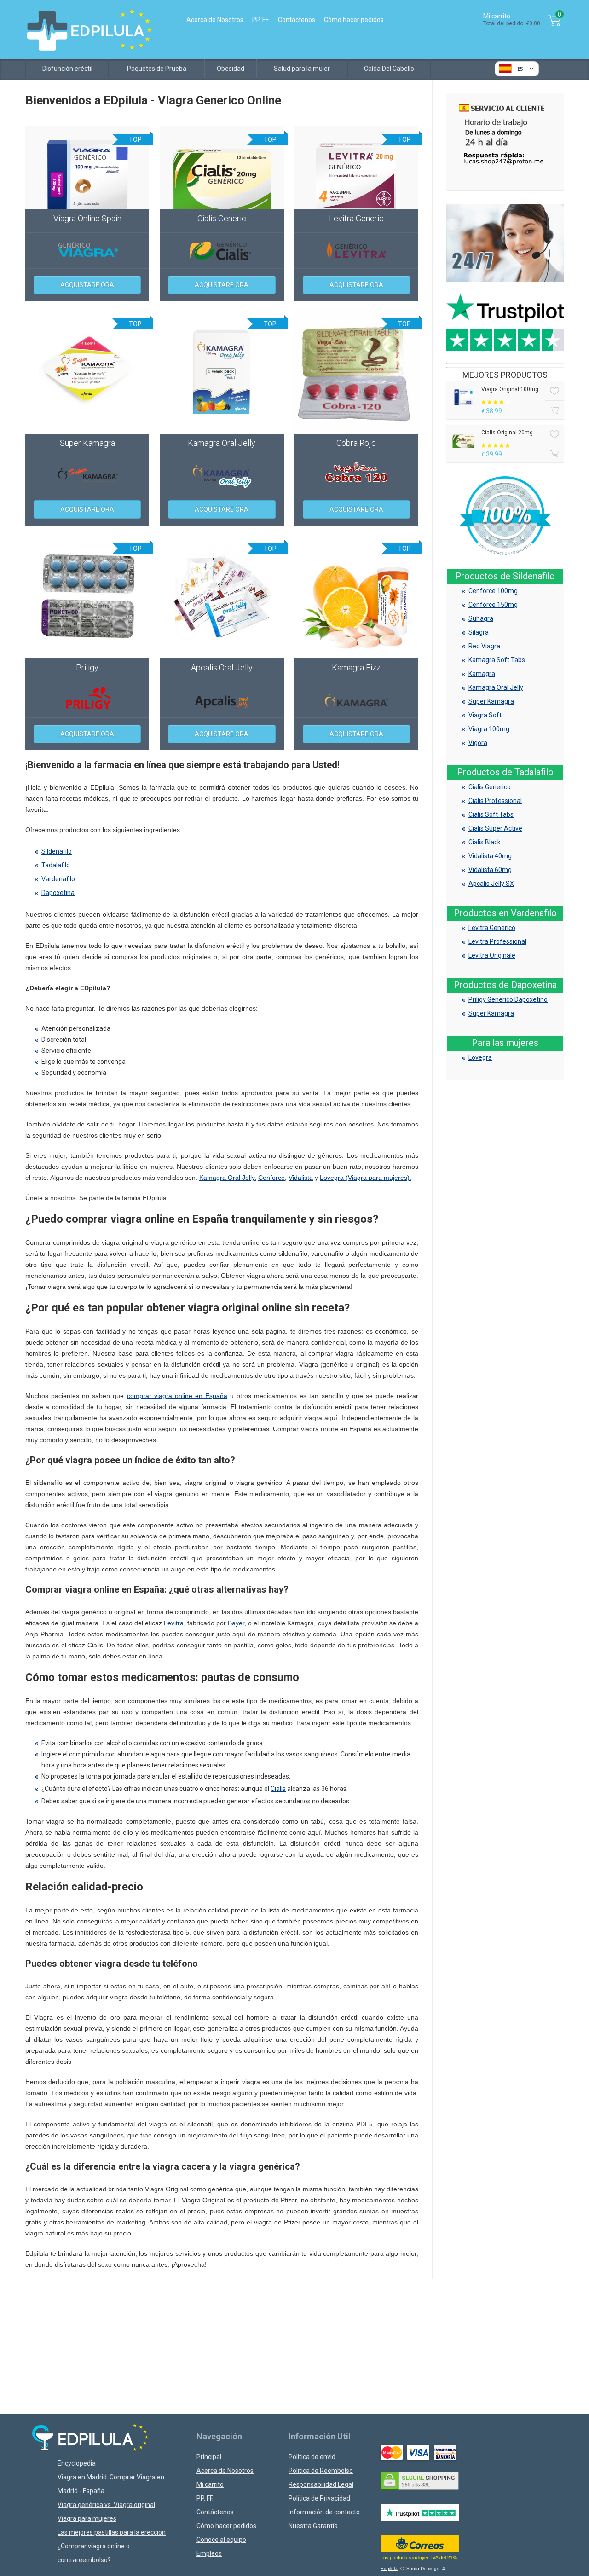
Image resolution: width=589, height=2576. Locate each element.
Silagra (479, 632)
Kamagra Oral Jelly (496, 687)
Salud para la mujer (302, 69)
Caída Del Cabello (389, 69)
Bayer (236, 1623)
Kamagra (482, 674)
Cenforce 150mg (493, 605)
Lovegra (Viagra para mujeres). (366, 1178)
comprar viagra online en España (177, 1396)
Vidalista (301, 1178)
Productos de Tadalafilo (505, 772)
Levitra (174, 1623)
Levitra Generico (492, 928)
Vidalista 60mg (490, 870)
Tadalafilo (56, 865)
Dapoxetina (58, 893)
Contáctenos (297, 20)
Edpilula (389, 2568)
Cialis (278, 1789)
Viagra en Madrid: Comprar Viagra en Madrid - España (111, 2484)
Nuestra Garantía (313, 2526)
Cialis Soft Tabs (491, 814)
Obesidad (231, 69)
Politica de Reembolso (321, 2471)
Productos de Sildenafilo (505, 576)
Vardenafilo (58, 879)
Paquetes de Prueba (157, 69)
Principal (209, 2457)
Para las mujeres (505, 1043)
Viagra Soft (485, 715)
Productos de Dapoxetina (505, 985)
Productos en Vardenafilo (505, 913)
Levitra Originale (492, 955)
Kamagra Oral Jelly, (228, 1178)
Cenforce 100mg (493, 591)
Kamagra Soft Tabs (497, 660)
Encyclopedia (77, 2463)
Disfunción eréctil (67, 69)
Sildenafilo (57, 851)
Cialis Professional (495, 801)
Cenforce (271, 1178)
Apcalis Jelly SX (491, 884)
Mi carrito (210, 2484)
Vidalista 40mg (490, 856)
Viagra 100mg (489, 729)
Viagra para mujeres (87, 2518)
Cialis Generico (490, 787)
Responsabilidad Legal (321, 2484)
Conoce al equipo (221, 2540)
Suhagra (481, 618)
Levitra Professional (497, 941)
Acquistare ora (87, 285)
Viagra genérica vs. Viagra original (106, 2505)
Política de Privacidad (319, 2498)
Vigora (478, 743)
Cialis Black (485, 842)
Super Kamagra (491, 701)
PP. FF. (261, 20)
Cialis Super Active (495, 828)
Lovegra (480, 1057)
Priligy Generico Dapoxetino (508, 999)
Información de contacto (324, 2512)
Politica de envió (312, 2457)
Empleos (209, 2553)
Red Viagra (484, 646)
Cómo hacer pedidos (354, 20)
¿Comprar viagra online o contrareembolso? (94, 2553)
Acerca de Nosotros (215, 20)
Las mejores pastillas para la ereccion (112, 2532)
